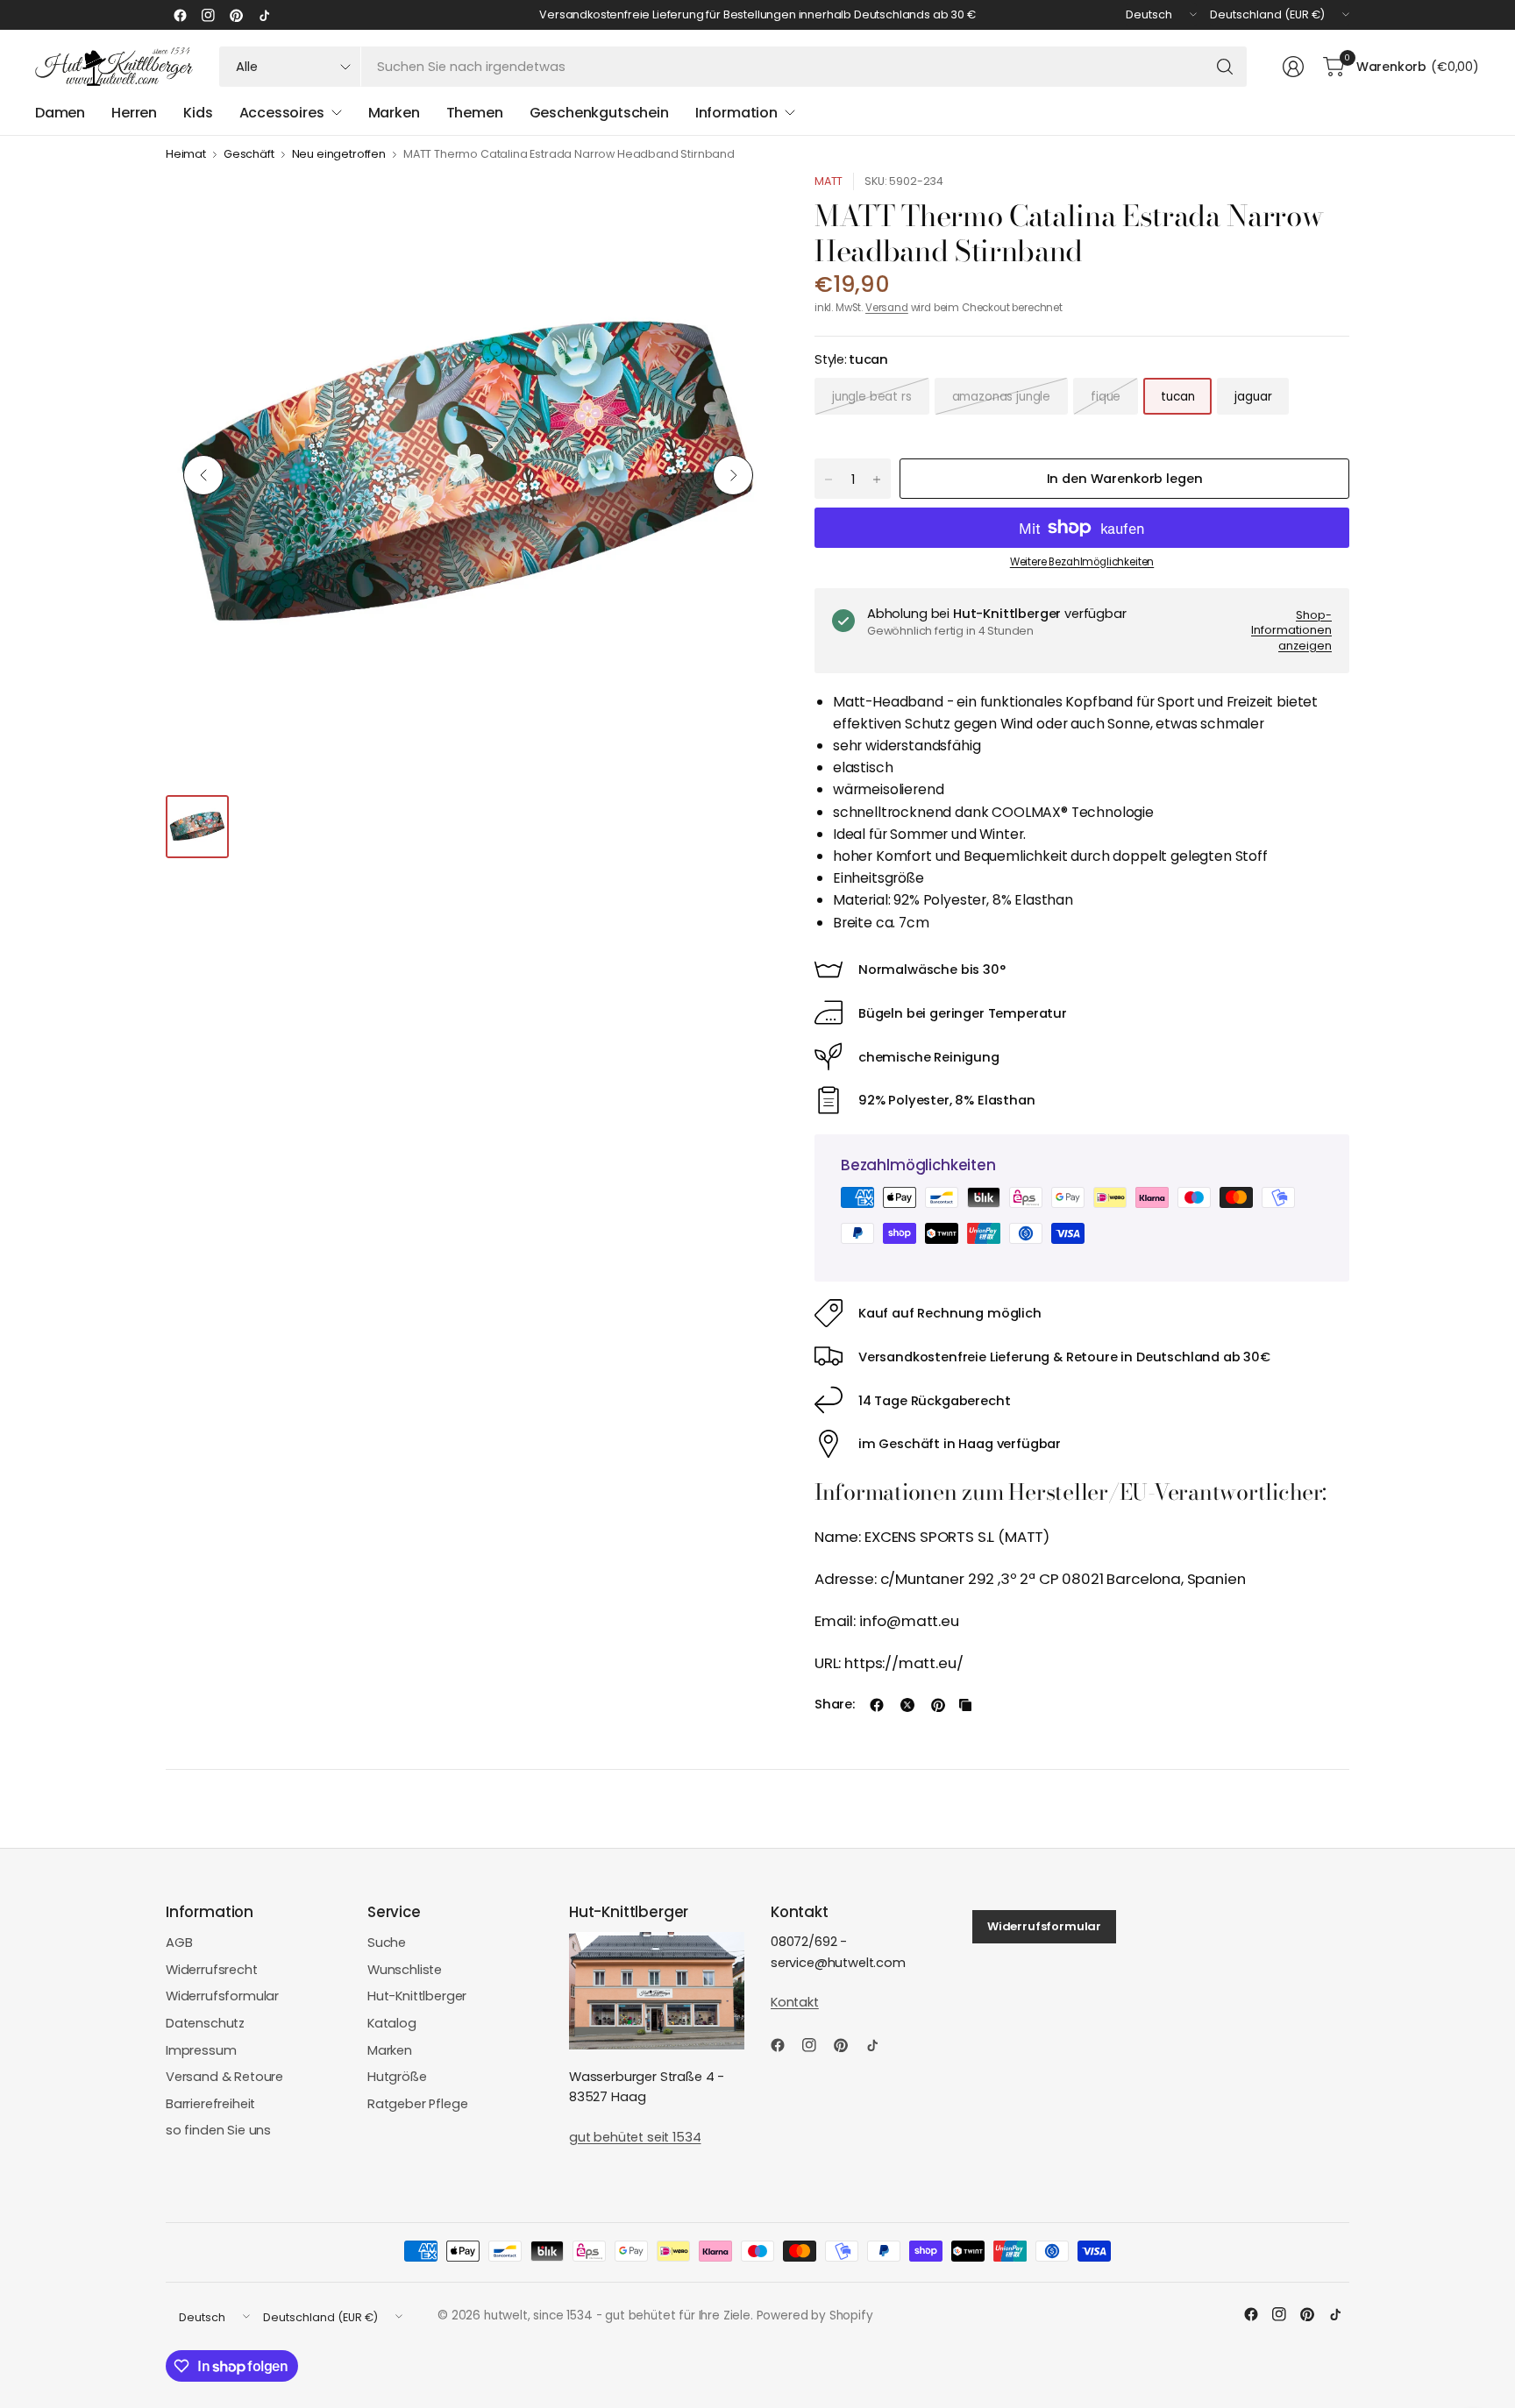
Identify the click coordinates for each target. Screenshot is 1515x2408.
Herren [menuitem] (134, 113)
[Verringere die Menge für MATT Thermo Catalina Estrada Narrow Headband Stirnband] (829, 479)
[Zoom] (737, 206)
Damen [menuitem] (60, 113)
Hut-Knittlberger (417, 1996)
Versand (887, 308)
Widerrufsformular (222, 1996)
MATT (829, 181)
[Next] (733, 475)
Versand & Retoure (224, 2077)
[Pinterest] (236, 15)
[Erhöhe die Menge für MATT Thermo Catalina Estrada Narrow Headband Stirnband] (877, 479)
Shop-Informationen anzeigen (1291, 630)
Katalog (392, 2023)
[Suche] (1225, 67)
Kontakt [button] (795, 2002)
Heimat (186, 155)
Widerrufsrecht (212, 1970)
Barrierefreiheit (210, 2104)
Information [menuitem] (736, 113)
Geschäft (249, 155)
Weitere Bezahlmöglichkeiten (1082, 562)
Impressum (201, 2050)
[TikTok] (264, 15)
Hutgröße (397, 2077)
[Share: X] (907, 1705)
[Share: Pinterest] (938, 1705)
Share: (835, 1705)
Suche (387, 1943)
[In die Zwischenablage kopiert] (965, 1705)
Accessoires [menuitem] (282, 113)
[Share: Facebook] (877, 1705)
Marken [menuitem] (394, 113)
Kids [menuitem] (198, 113)
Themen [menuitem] (475, 113)
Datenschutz (205, 2023)
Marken (390, 2050)
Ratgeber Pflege (417, 2104)
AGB (179, 1943)
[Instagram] (208, 15)
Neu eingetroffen (339, 155)
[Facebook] (180, 15)
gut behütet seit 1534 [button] (635, 2137)
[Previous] (203, 475)
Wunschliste (405, 1970)
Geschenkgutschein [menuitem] (599, 113)
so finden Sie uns (218, 2130)
